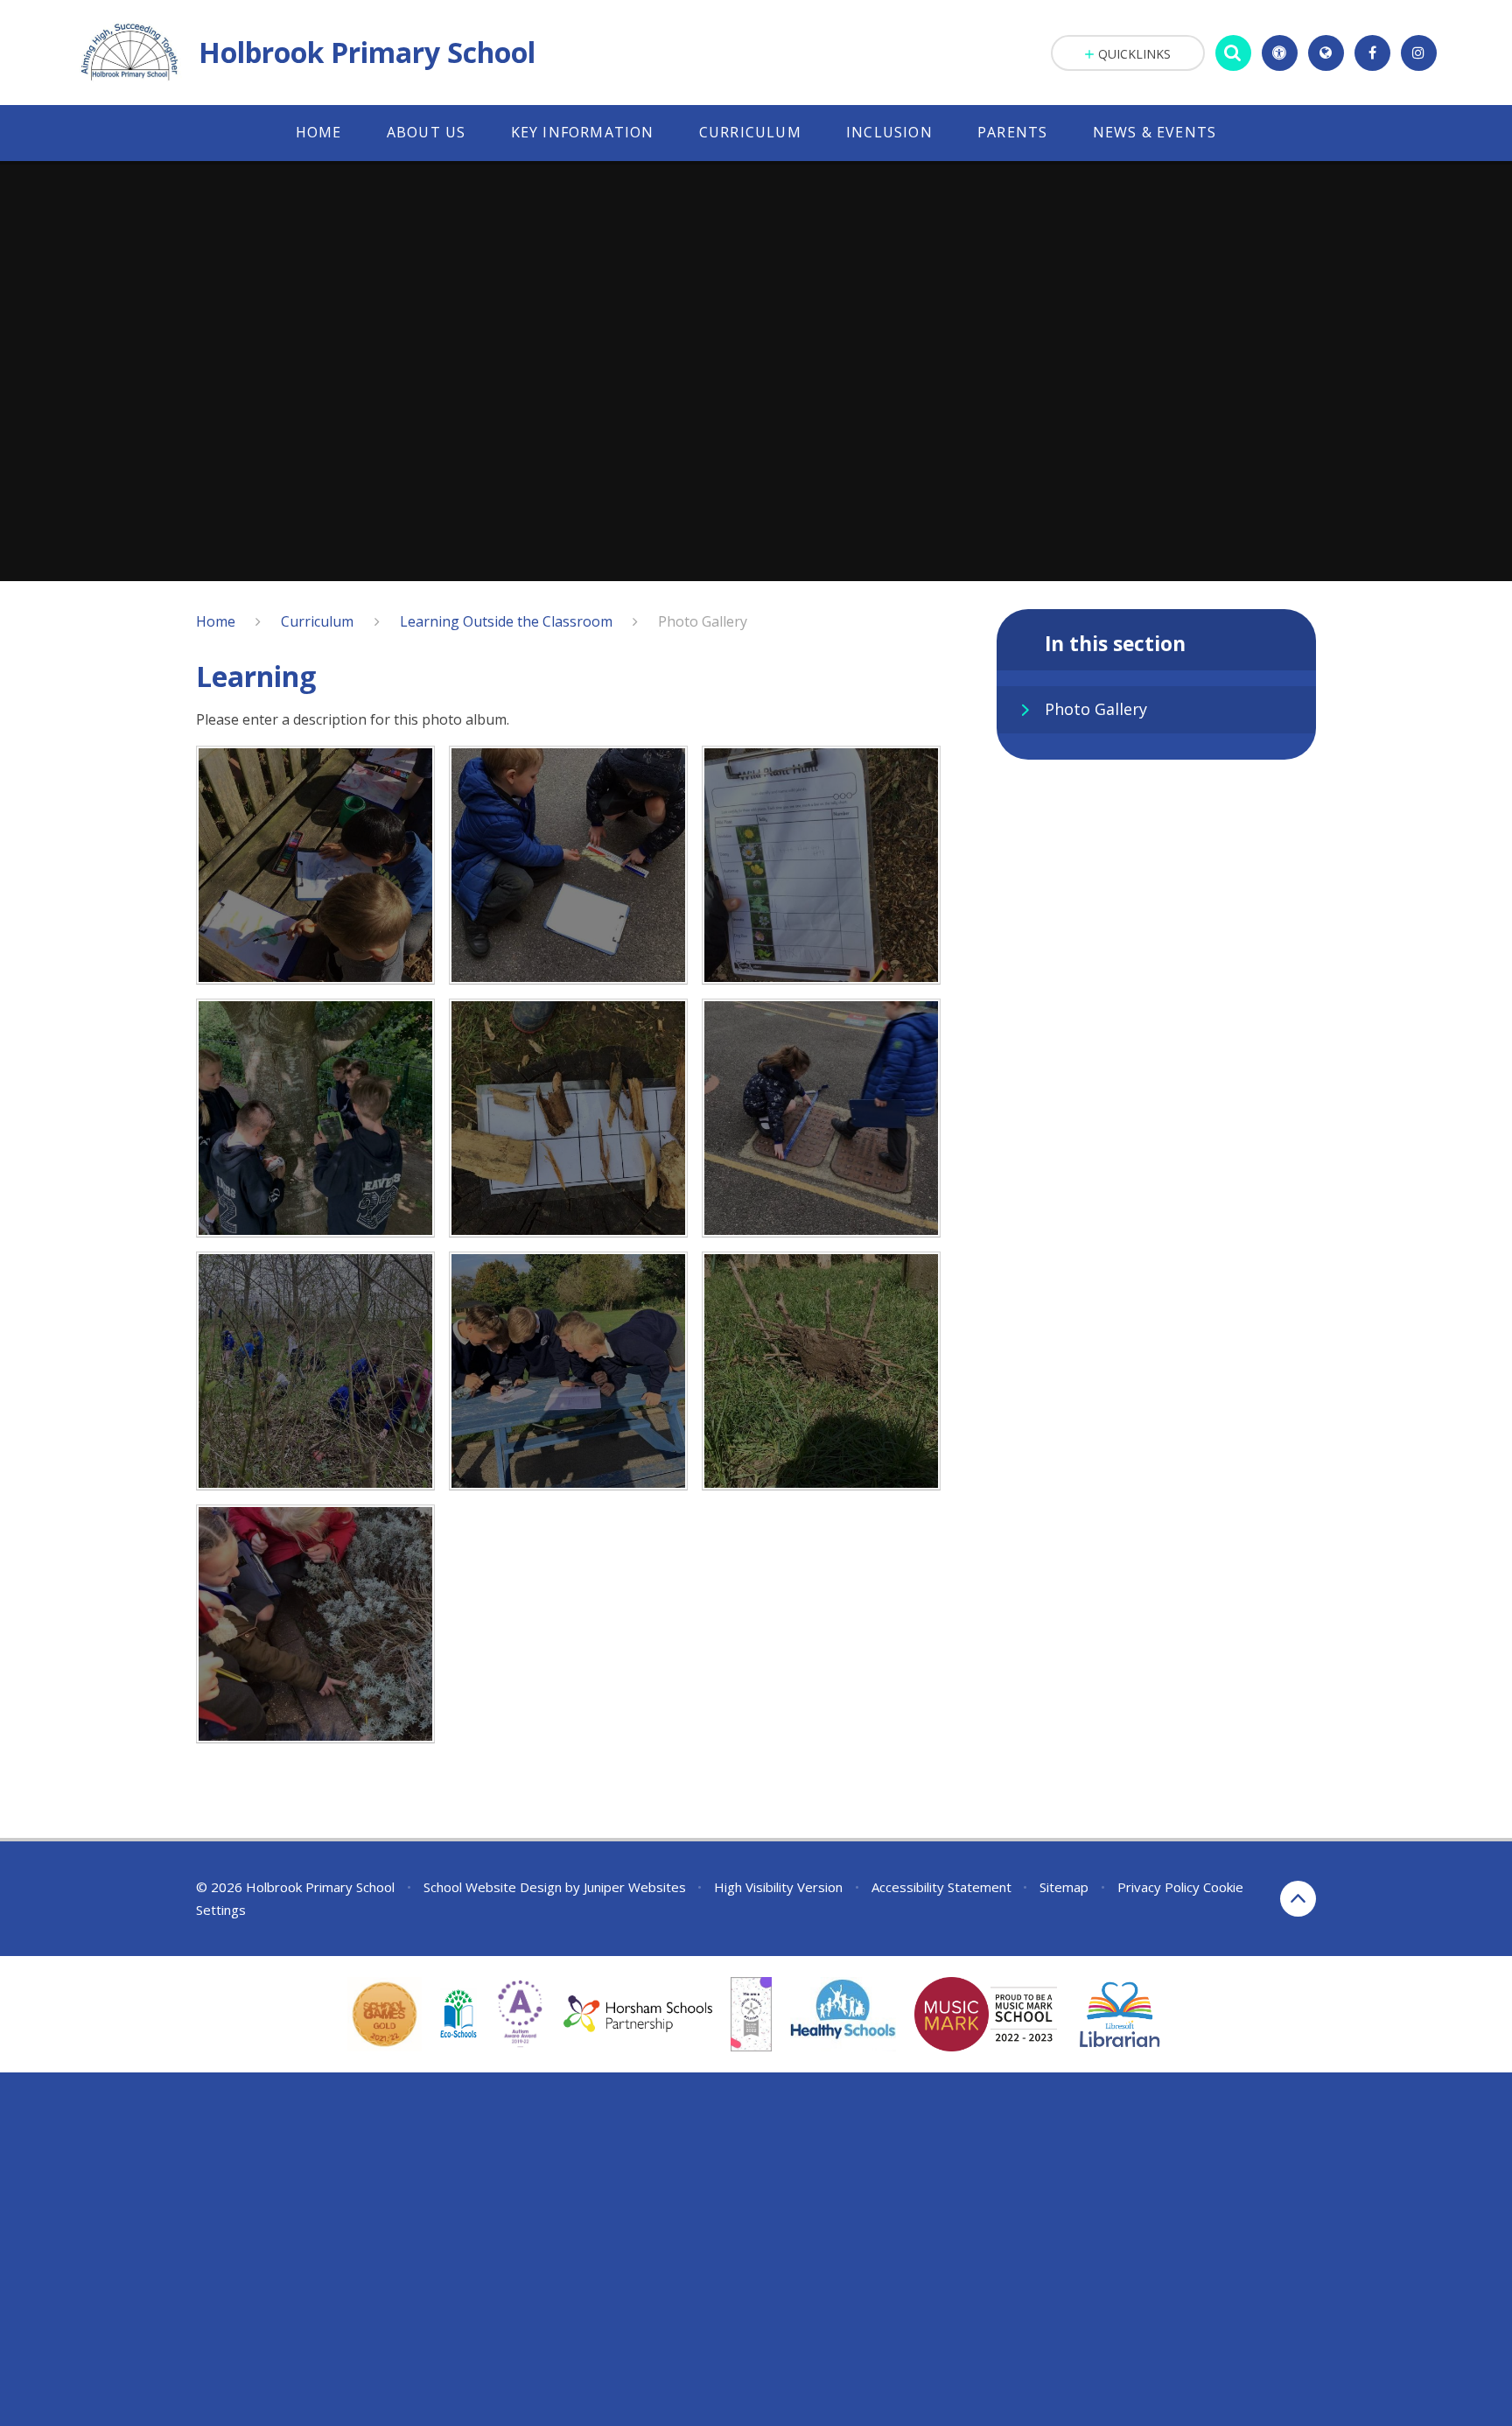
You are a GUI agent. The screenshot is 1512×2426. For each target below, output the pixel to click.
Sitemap (1064, 1887)
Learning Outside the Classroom (506, 621)
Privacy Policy (1158, 1887)
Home (216, 621)
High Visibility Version (778, 1887)
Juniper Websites (635, 1887)
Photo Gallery (703, 621)
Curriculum (317, 621)
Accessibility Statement (941, 1887)
